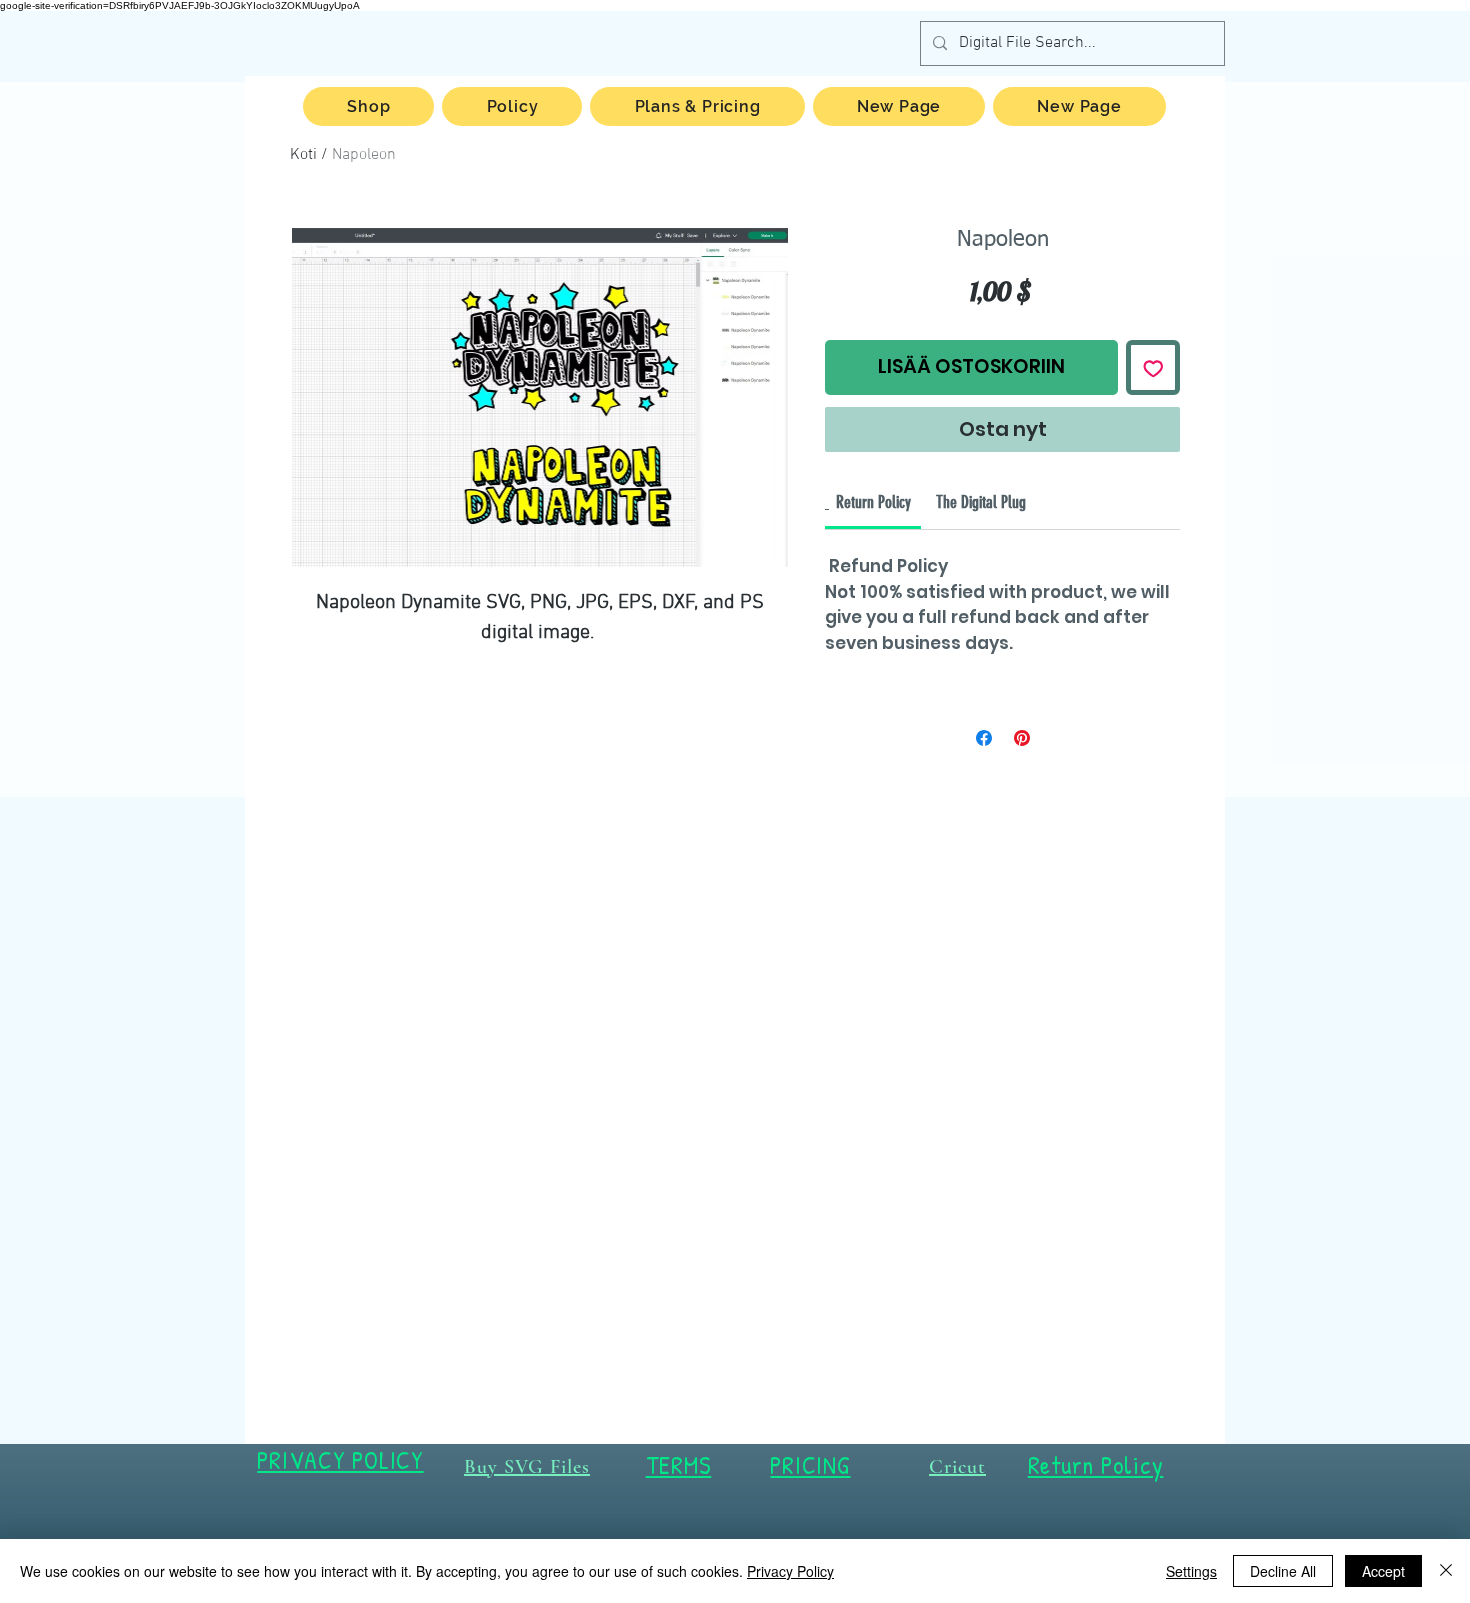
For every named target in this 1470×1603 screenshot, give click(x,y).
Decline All (1283, 1571)
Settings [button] (1191, 1571)
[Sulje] (1446, 1571)
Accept (1383, 1571)
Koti (303, 155)
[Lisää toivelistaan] (1153, 367)
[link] (873, 502)
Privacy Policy (790, 1571)
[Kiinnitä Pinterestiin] (1022, 738)
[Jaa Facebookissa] (984, 738)
